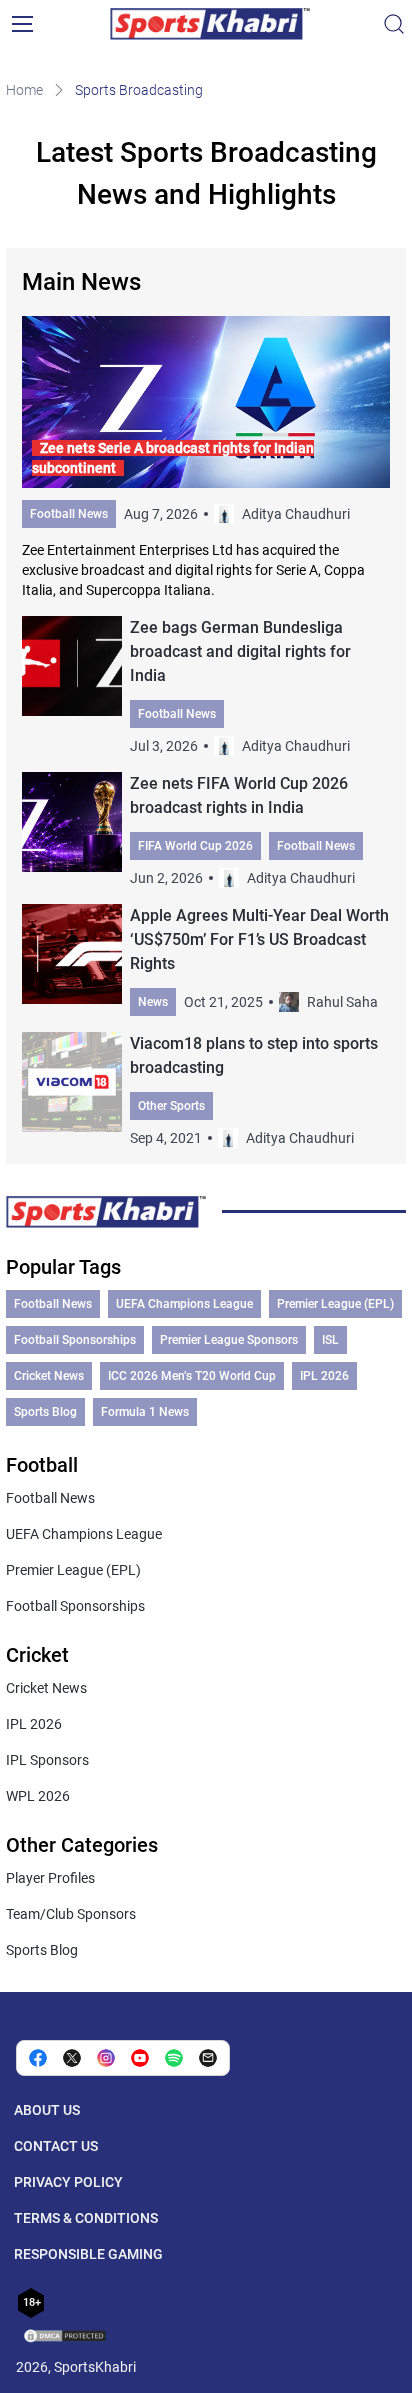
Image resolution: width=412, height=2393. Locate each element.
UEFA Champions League (184, 1304)
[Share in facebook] (38, 2058)
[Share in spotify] (174, 2058)
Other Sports (171, 1106)
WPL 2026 (38, 1796)
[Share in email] (208, 2058)
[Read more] (206, 458)
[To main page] (210, 24)
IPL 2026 (324, 1376)
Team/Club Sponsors (71, 1914)
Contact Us (56, 2146)
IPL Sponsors (47, 1760)
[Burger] (22, 24)
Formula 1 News (145, 1412)
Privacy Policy (68, 2182)
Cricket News (49, 1376)
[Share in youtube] (140, 2058)
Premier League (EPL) (335, 1304)
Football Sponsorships (75, 1340)
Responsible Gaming (88, 2254)
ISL (330, 1340)
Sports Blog (45, 1412)
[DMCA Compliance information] (66, 2338)
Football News (69, 514)
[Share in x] (72, 2058)
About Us (47, 2110)
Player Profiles (50, 1878)
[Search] (394, 24)
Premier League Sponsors (229, 1340)
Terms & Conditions (86, 2218)
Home (24, 90)
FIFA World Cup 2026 (195, 846)
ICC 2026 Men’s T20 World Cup (192, 1376)
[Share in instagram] (106, 2058)
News (153, 1002)
